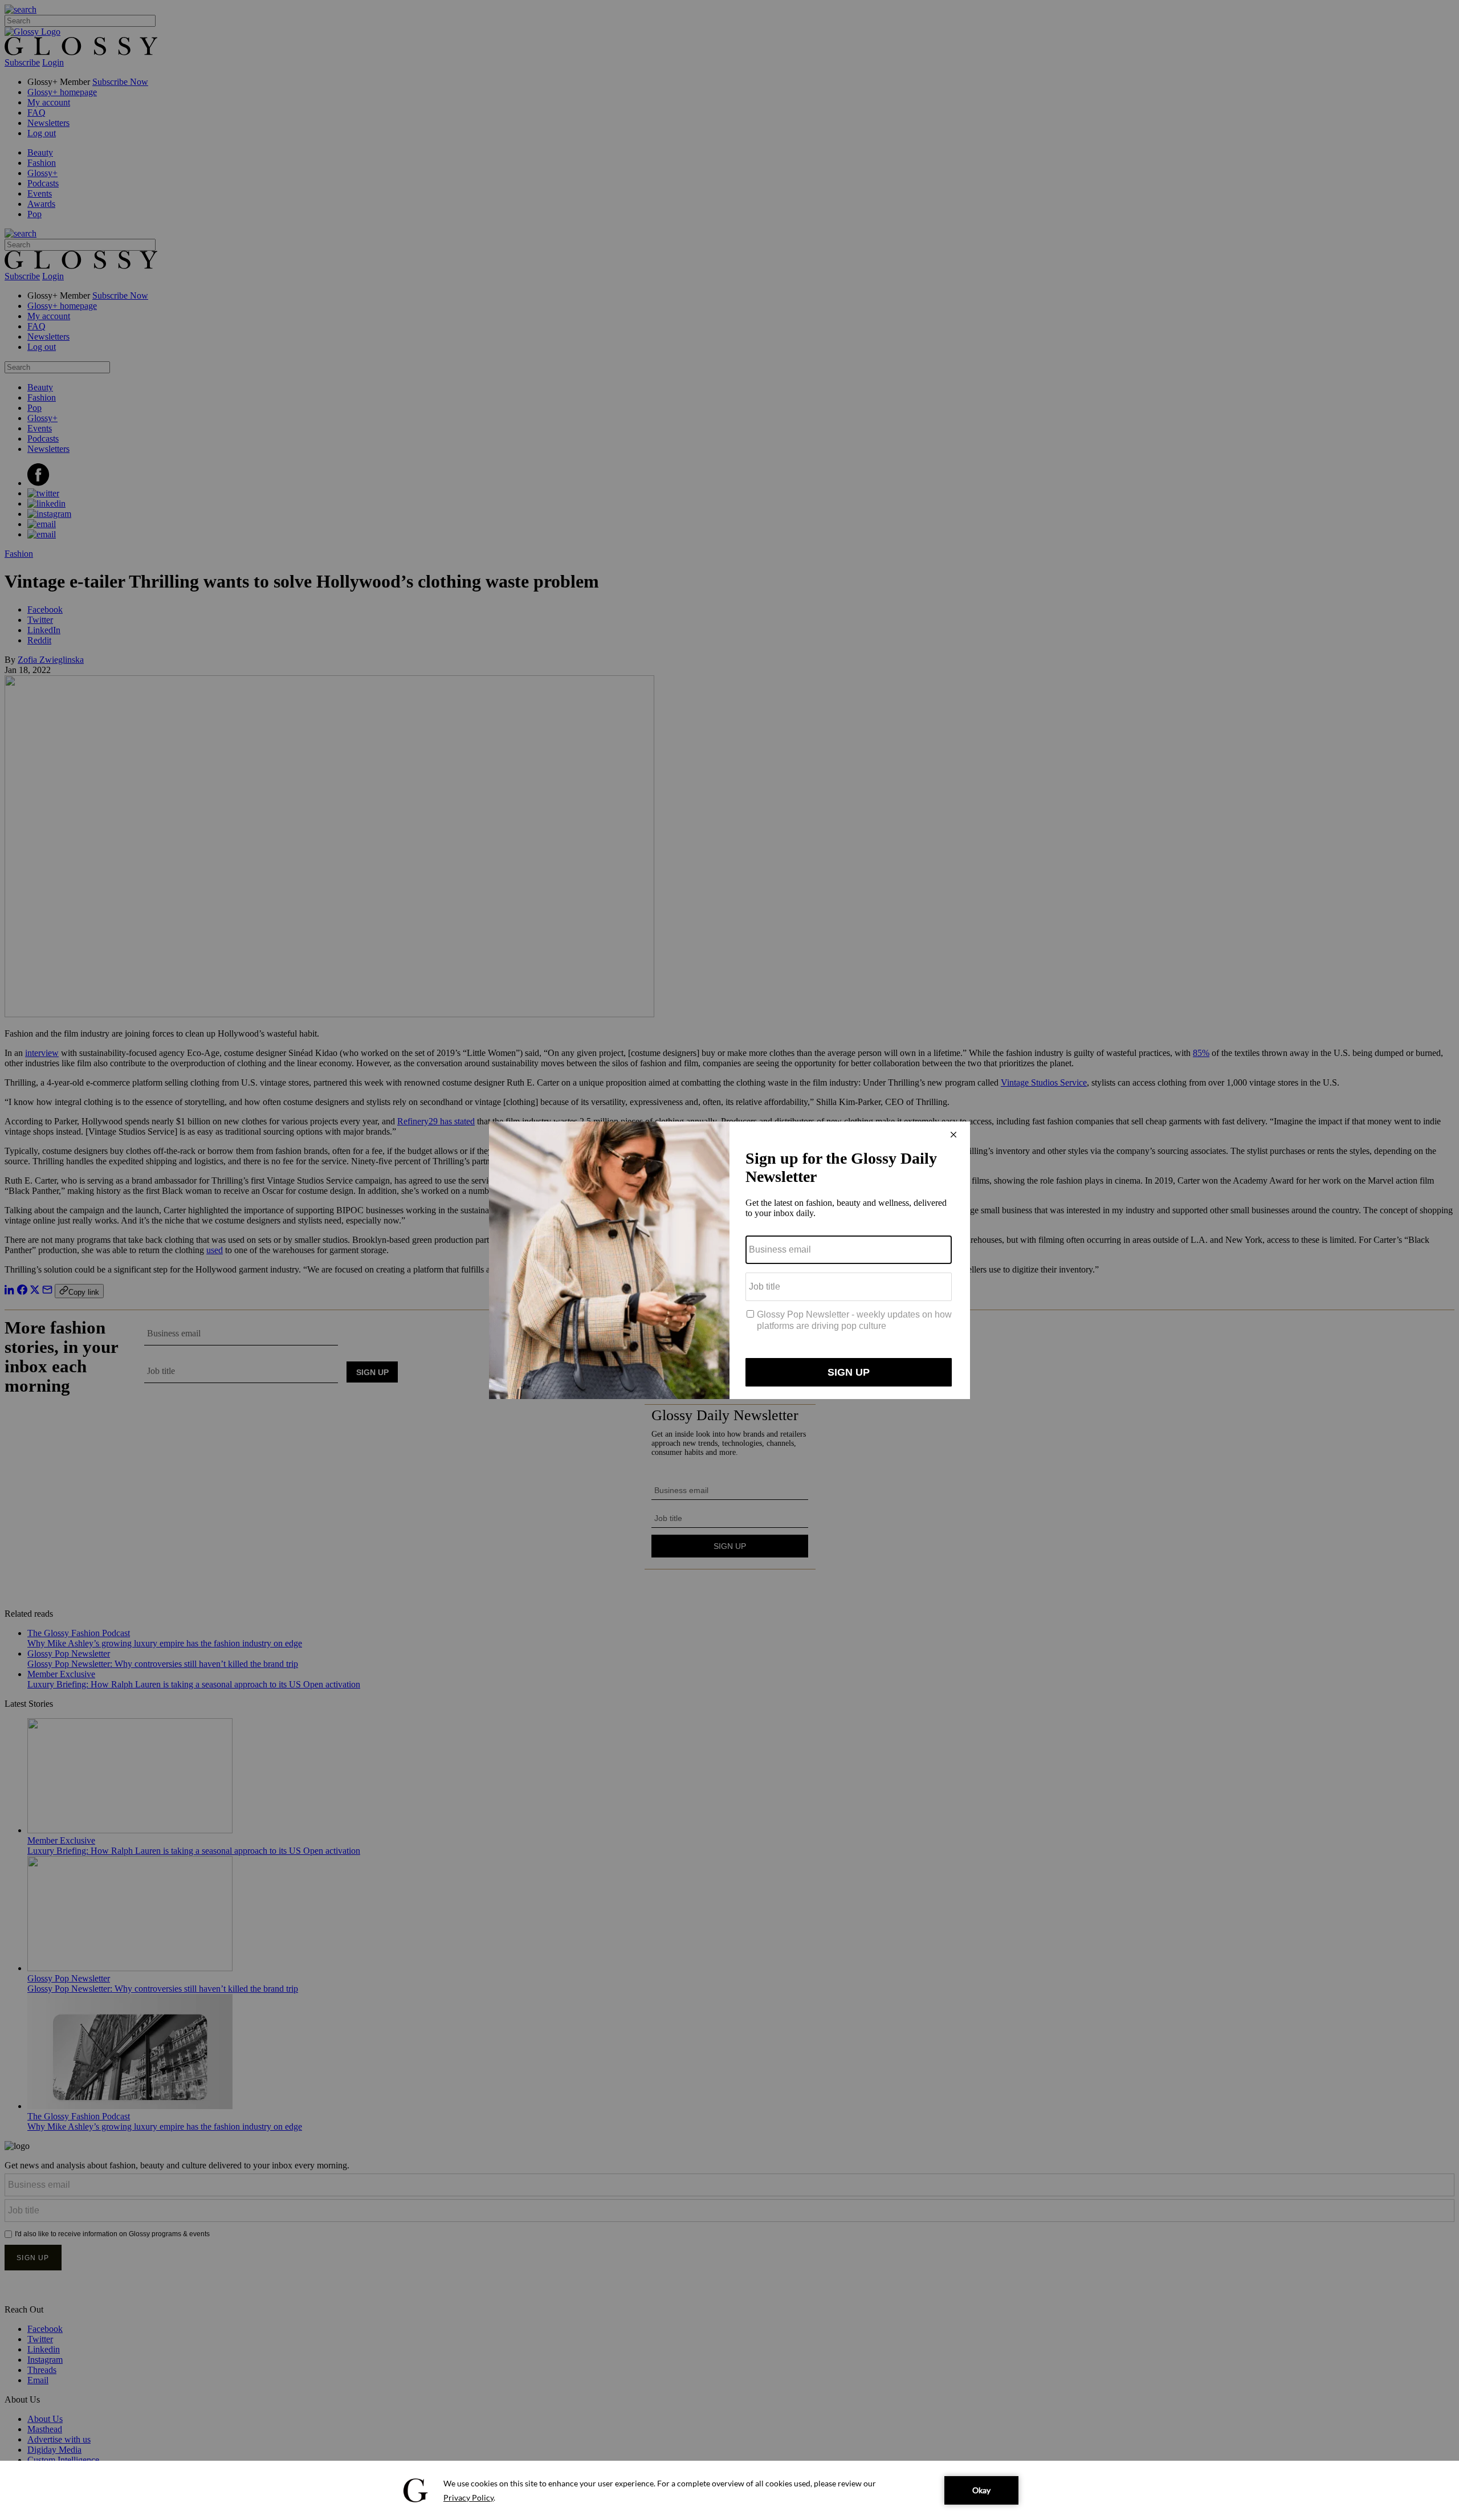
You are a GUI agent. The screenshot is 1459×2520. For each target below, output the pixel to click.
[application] (729, 2490)
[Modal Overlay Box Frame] (729, 1260)
